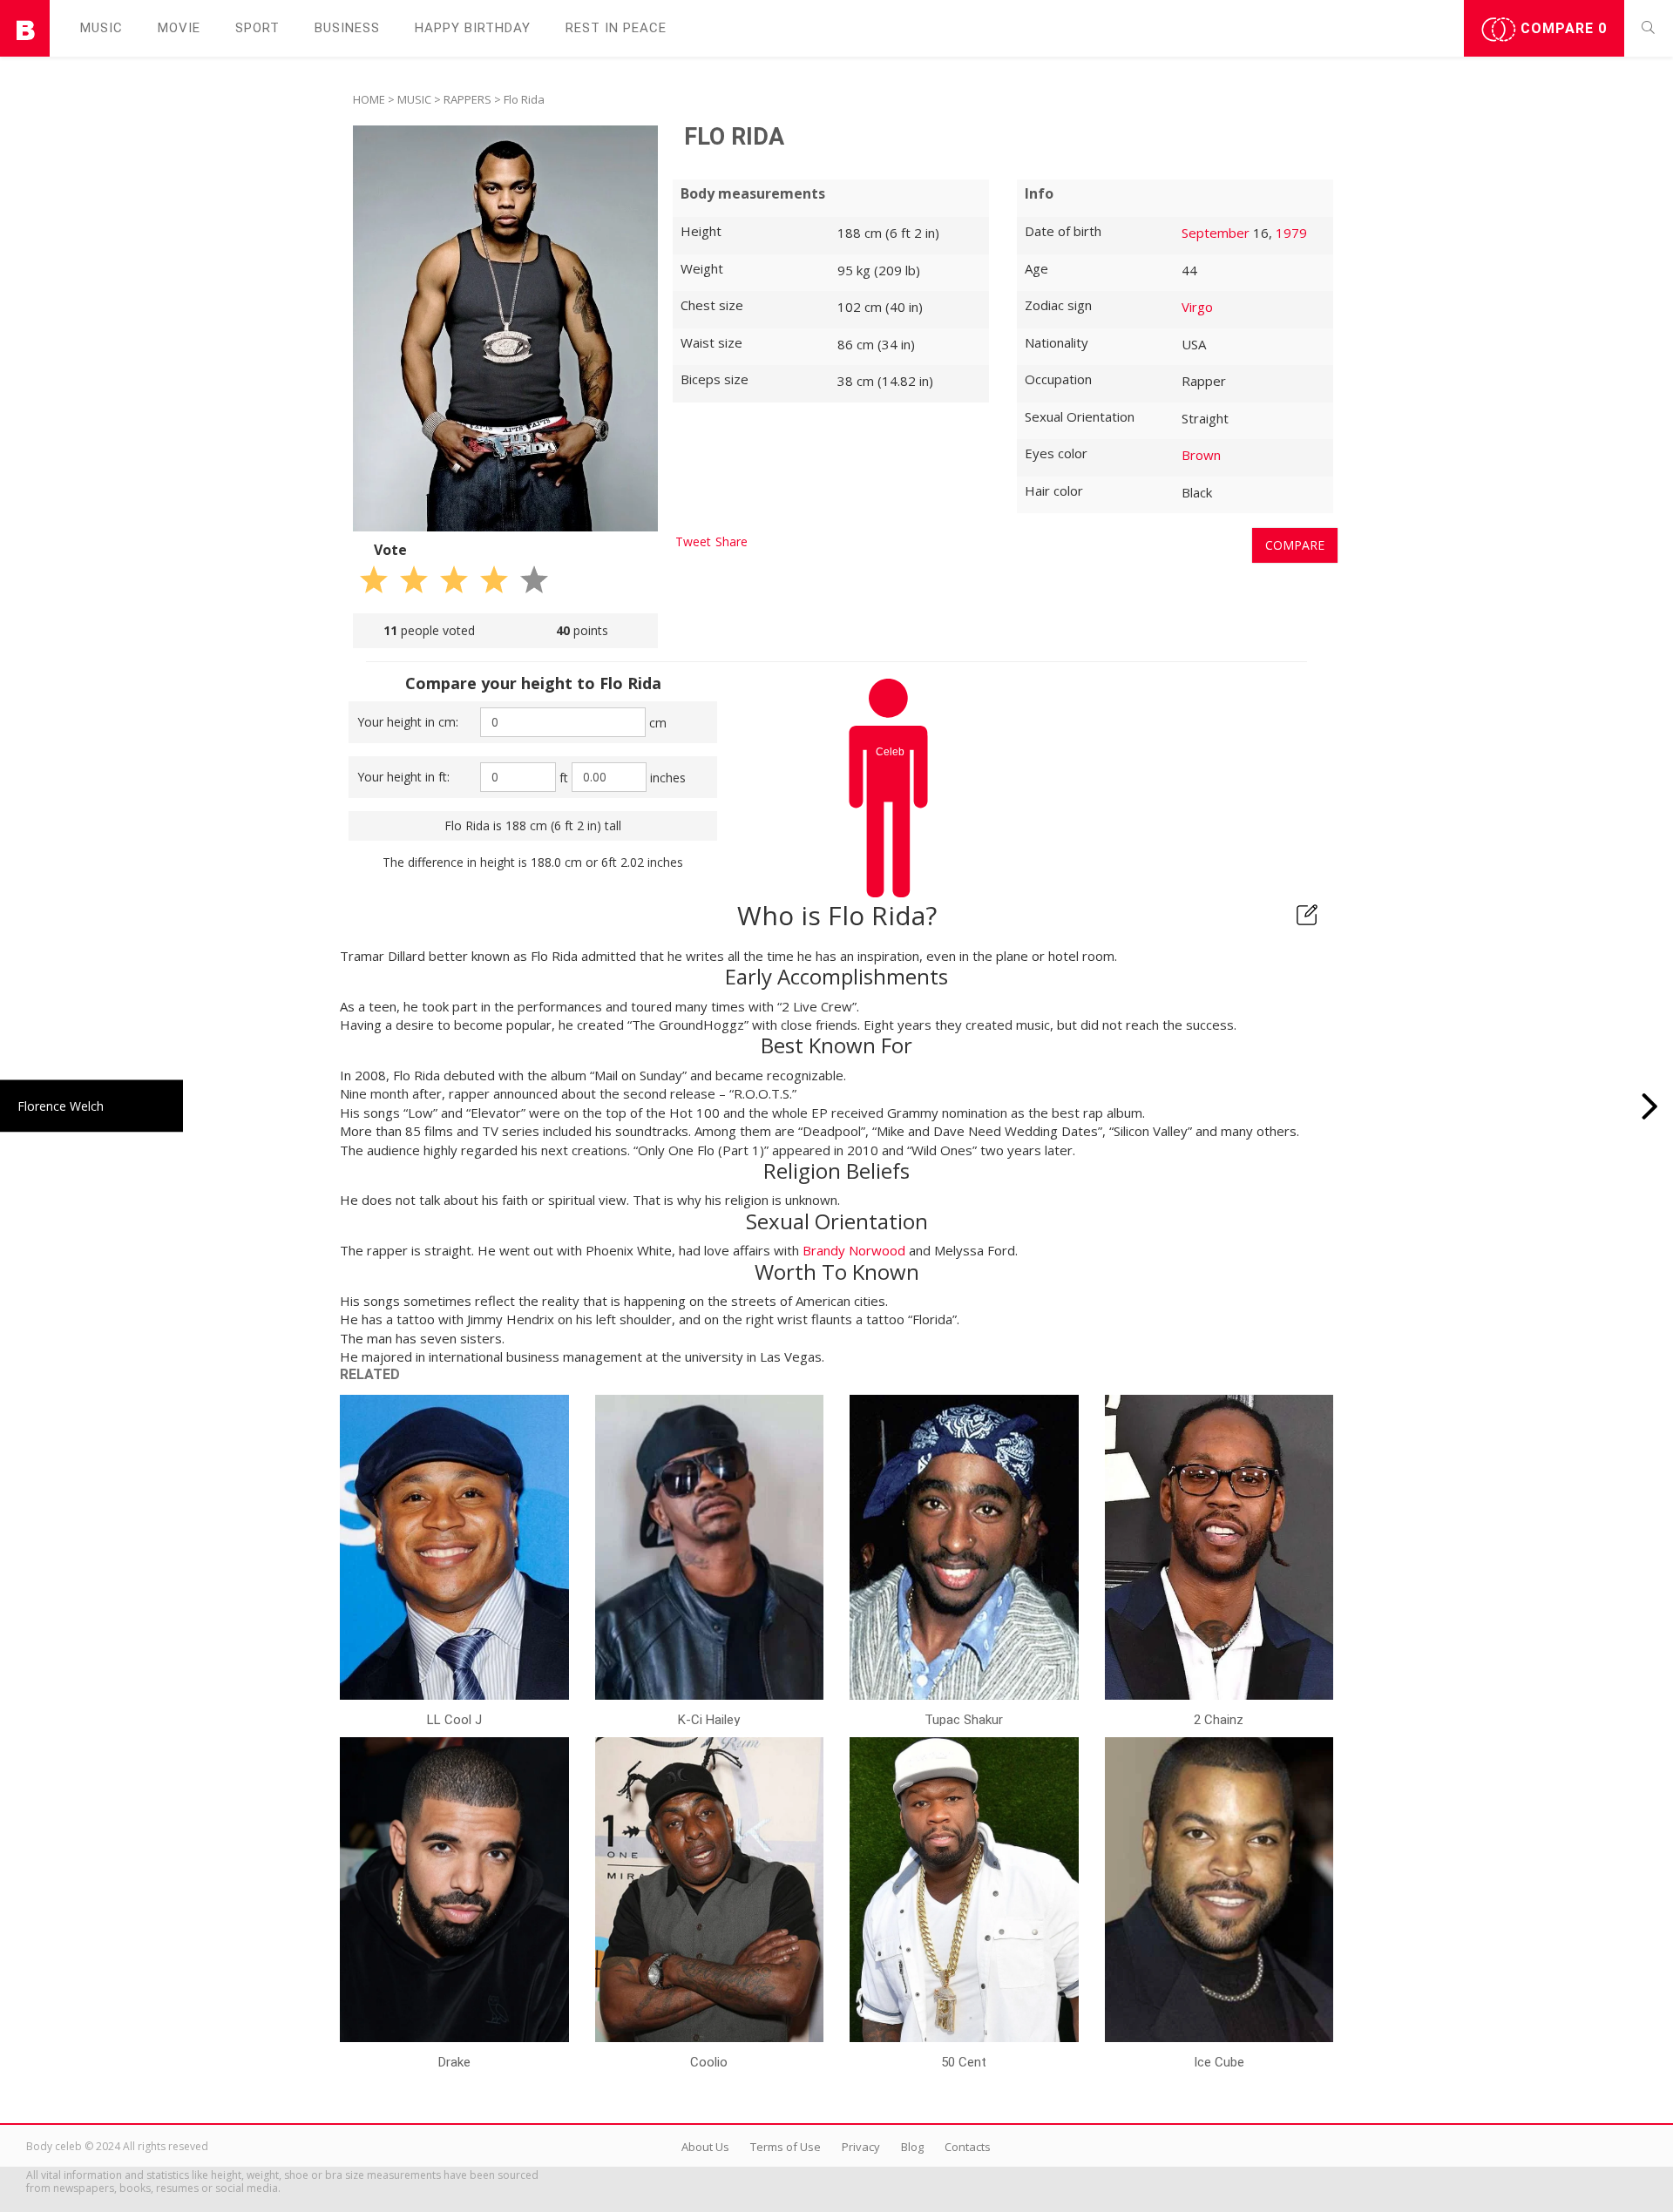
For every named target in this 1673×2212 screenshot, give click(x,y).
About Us (705, 2147)
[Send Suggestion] (1307, 915)
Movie (179, 28)
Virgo (1197, 307)
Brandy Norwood (854, 1250)
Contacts (968, 2147)
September (1216, 233)
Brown (1201, 455)
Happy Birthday (473, 28)
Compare (1561, 28)
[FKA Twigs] (1650, 1106)
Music (102, 28)
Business (347, 28)
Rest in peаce (616, 28)
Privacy (861, 2147)
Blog (912, 2147)
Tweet (693, 541)
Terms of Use (786, 2147)
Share (732, 541)
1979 (1291, 233)
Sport (257, 28)
